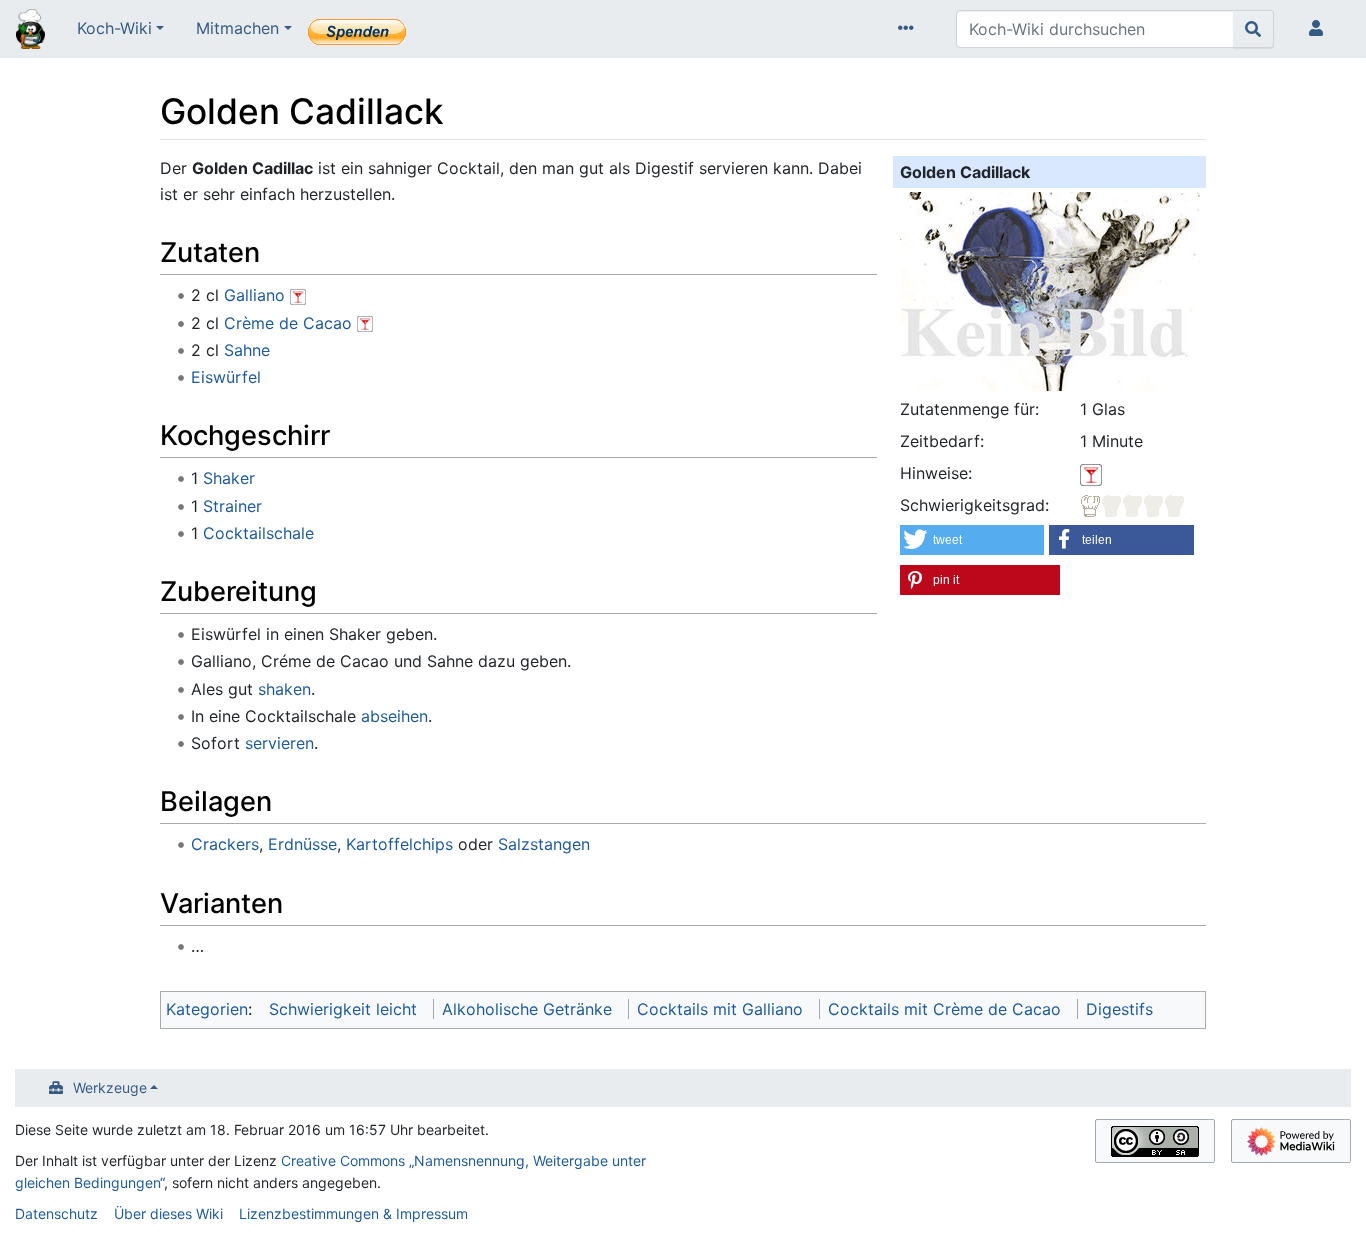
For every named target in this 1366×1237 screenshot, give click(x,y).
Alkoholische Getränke (527, 1009)
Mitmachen (237, 28)
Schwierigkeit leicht (343, 1009)
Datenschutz (56, 1213)
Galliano (254, 295)
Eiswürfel (226, 377)
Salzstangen (544, 844)
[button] (972, 540)
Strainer (232, 506)
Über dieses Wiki (168, 1213)
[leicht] (1133, 505)
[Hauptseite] (30, 31)
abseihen (394, 716)
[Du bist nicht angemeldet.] (1320, 29)
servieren (279, 743)
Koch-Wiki (114, 28)
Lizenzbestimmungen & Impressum (353, 1213)
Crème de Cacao (288, 323)
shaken (284, 689)
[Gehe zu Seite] (1253, 29)
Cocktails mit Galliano (720, 1009)
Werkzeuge (110, 1087)
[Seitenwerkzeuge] (910, 29)
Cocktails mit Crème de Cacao (944, 1009)
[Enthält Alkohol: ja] (1091, 473)
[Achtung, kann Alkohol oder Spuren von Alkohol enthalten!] (298, 295)
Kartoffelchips (399, 844)
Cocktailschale (258, 533)
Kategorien (207, 1009)
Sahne (247, 350)
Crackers (225, 844)
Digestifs (1119, 1009)
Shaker (229, 478)
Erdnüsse (302, 844)
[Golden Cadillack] (1050, 289)
